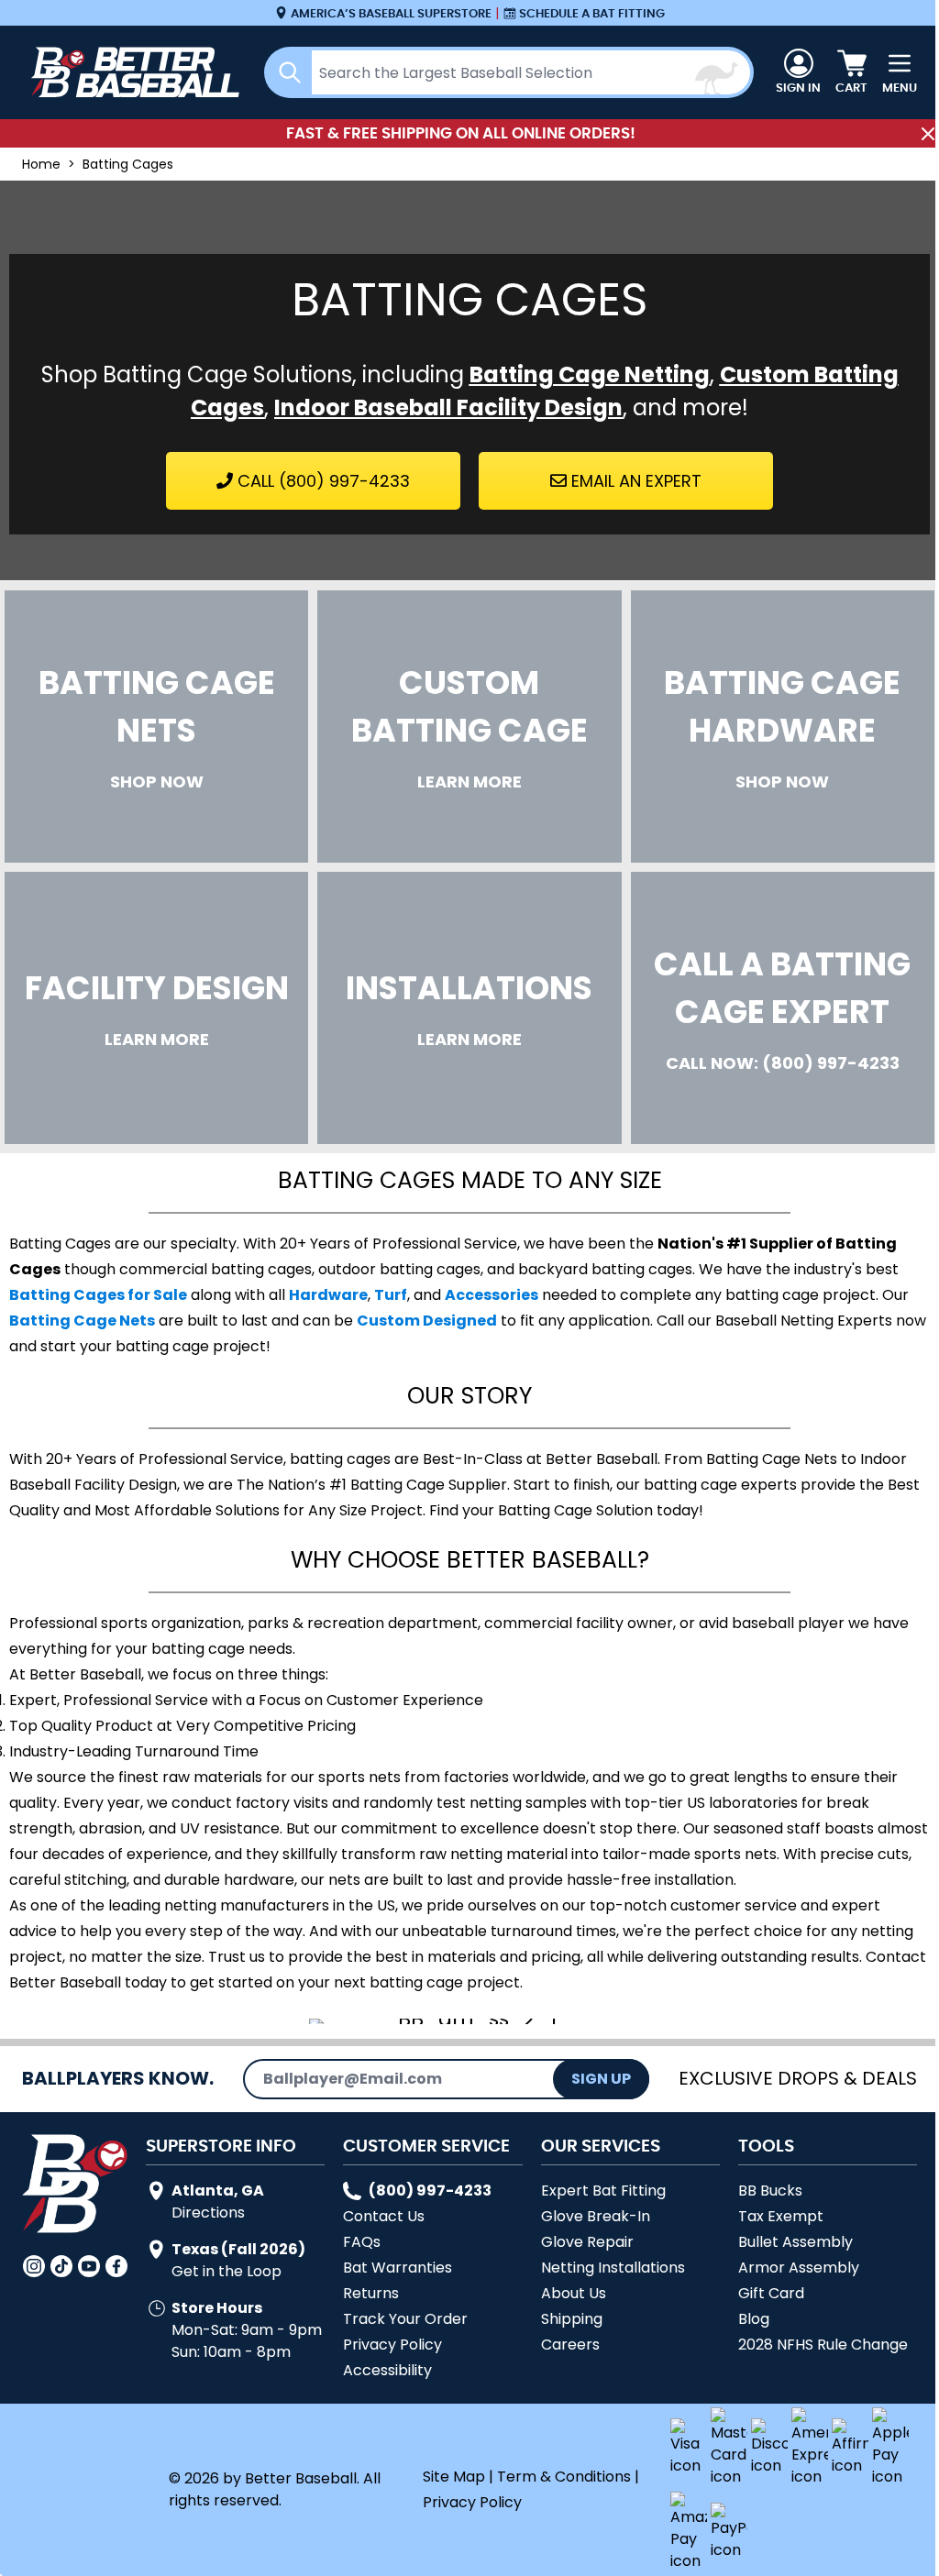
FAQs (362, 2242)
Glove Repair (587, 2242)
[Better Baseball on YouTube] (89, 2266)
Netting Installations (613, 2268)
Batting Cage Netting (590, 374)
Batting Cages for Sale (98, 1295)
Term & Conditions (564, 2477)
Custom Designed (427, 1321)
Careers (570, 2345)
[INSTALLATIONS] (469, 1008)
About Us (574, 2293)
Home (41, 164)
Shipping (572, 2319)
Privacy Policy (392, 2345)
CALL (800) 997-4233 (321, 481)
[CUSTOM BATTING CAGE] (469, 727)
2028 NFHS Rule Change (823, 2345)
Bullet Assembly (795, 2242)
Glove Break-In (596, 2216)
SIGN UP (601, 2079)
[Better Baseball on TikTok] (61, 2266)
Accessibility (387, 2370)
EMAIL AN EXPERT (634, 481)
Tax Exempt (781, 2216)
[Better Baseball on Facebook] (116, 2266)
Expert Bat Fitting (603, 2191)
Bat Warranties (398, 2268)
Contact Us (384, 2216)
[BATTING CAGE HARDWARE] (783, 727)
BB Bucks (770, 2191)
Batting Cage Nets (82, 1321)
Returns (371, 2293)
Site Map (454, 2477)
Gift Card (771, 2293)
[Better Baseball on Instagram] (34, 2266)
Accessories (492, 1295)
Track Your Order (405, 2319)
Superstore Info (221, 2145)
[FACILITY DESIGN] (156, 1008)
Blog (754, 2319)
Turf (391, 1295)
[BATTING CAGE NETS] (156, 727)
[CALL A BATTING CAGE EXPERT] (783, 1008)
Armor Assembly (799, 2268)
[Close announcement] (928, 133)
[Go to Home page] (132, 72)
